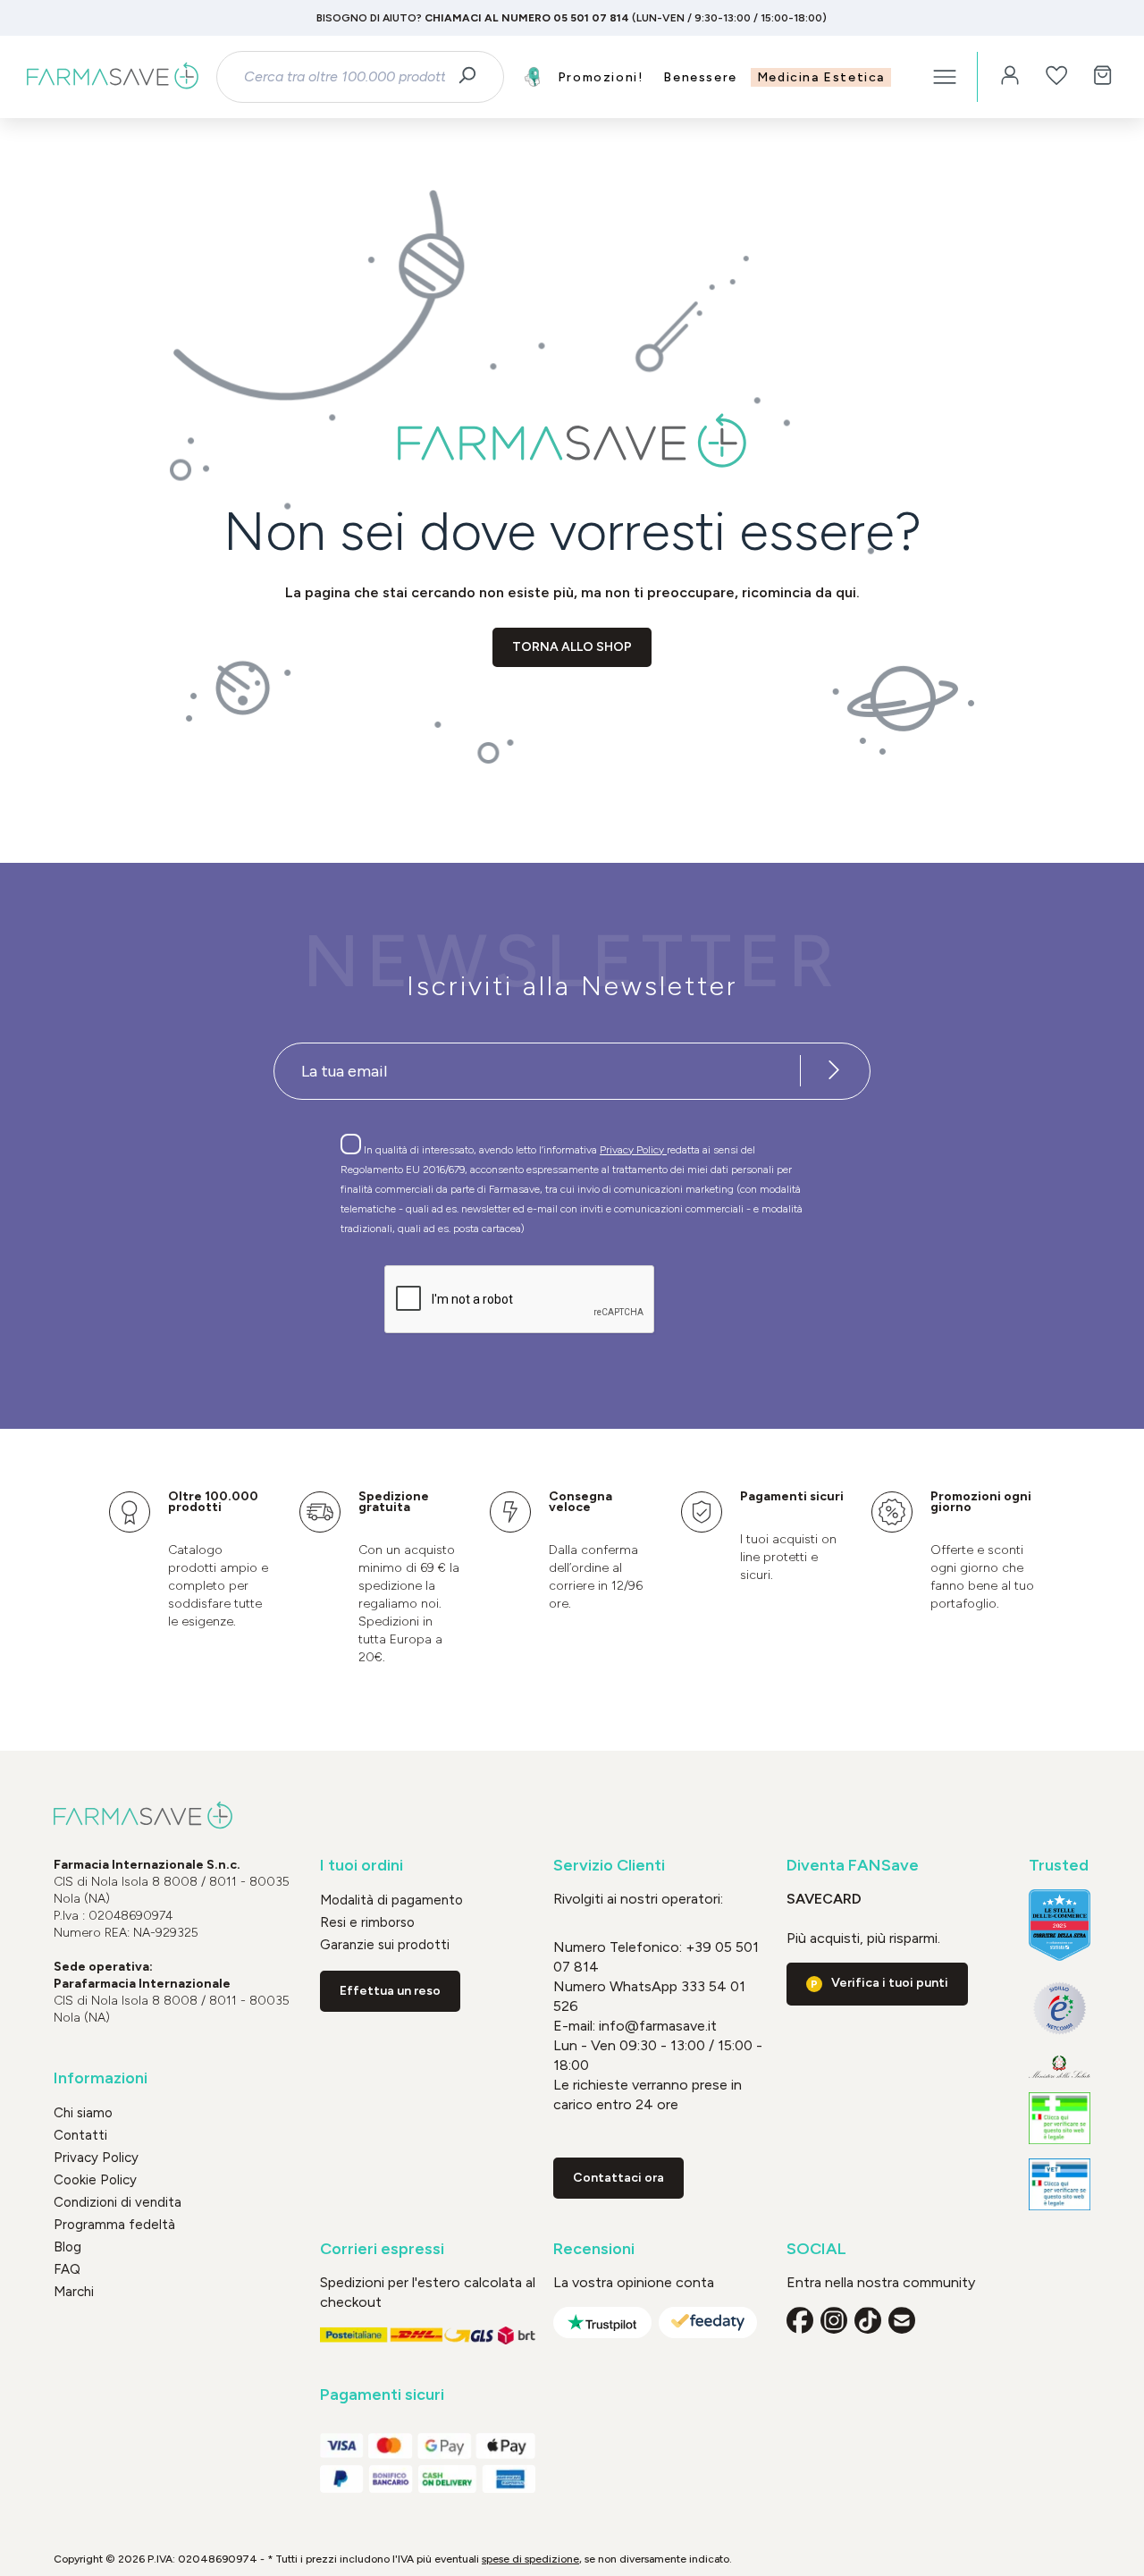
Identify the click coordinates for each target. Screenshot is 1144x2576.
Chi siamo (83, 2113)
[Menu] (945, 77)
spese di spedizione (530, 2559)
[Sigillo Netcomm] (1060, 2008)
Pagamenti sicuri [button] (382, 2395)
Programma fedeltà (114, 2225)
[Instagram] (834, 2320)
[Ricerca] (473, 77)
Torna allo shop (572, 647)
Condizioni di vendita (118, 2202)
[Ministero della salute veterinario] (1060, 2184)
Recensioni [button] (594, 2249)
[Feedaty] (708, 2323)
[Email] (902, 2320)
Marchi (74, 2292)
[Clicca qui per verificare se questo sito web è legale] (1060, 2118)
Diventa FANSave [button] (853, 1866)
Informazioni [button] (101, 2078)
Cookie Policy (95, 2180)
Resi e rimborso (367, 1922)
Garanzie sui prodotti (385, 1945)
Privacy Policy (633, 1150)
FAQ (67, 2269)
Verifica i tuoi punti (890, 1983)
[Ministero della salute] (1060, 2067)
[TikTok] (868, 2320)
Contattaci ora (618, 2178)
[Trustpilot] (602, 2323)
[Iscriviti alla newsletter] (834, 1071)
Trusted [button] (1059, 1866)
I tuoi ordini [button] (362, 1866)
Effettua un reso (390, 1991)
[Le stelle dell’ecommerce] (1060, 1925)
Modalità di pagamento (391, 1900)
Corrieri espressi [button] (382, 2249)
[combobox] (344, 77)
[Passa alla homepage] (113, 77)
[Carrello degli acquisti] (1103, 77)
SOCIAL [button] (816, 2249)
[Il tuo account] (1010, 77)
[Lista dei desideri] (1056, 77)
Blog (67, 2247)
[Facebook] (800, 2320)
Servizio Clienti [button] (609, 1866)
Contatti (80, 2135)
